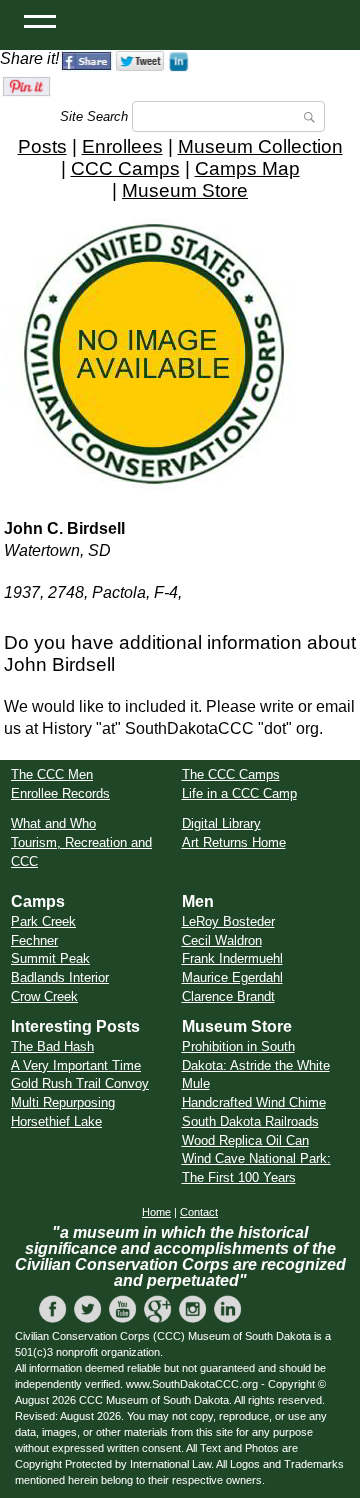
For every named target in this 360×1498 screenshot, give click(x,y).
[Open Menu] (40, 20)
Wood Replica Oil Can (245, 1140)
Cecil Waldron (222, 940)
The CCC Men (52, 774)
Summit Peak (50, 958)
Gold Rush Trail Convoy (80, 1083)
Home (156, 1212)
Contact (199, 1212)
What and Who (53, 823)
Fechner (34, 940)
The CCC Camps (231, 774)
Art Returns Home (234, 842)
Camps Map (247, 168)
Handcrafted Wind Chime (254, 1102)
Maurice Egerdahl (232, 977)
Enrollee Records (60, 793)
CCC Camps (125, 168)
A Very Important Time (76, 1065)
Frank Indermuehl (232, 958)
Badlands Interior (60, 977)
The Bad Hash (52, 1046)
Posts (42, 146)
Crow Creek (44, 996)
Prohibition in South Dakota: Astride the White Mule (256, 1065)
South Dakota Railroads (250, 1121)
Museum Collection (260, 146)
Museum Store (185, 190)
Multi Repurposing (63, 1102)
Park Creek (43, 921)
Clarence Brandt (228, 996)
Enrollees (122, 146)
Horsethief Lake (56, 1121)
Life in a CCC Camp (239, 793)
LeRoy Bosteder (228, 921)
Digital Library (221, 823)
